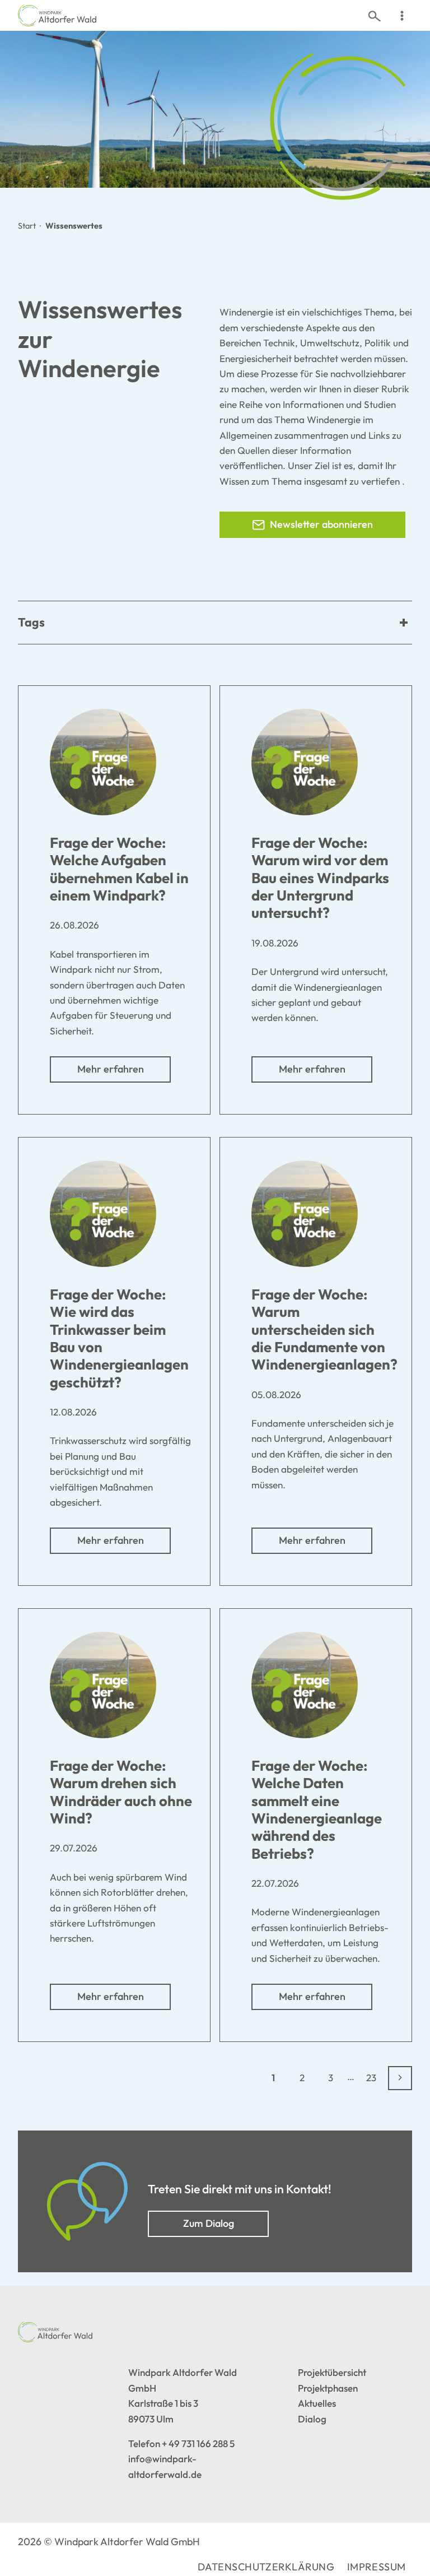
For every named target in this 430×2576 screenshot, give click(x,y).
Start (27, 226)
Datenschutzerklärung (266, 2567)
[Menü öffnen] (402, 15)
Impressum (377, 2567)
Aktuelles (317, 2403)
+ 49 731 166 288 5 (198, 2443)
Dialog (312, 2419)
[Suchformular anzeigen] (374, 15)
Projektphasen (328, 2388)
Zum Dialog (209, 2223)
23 (371, 2078)
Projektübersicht (332, 2372)
